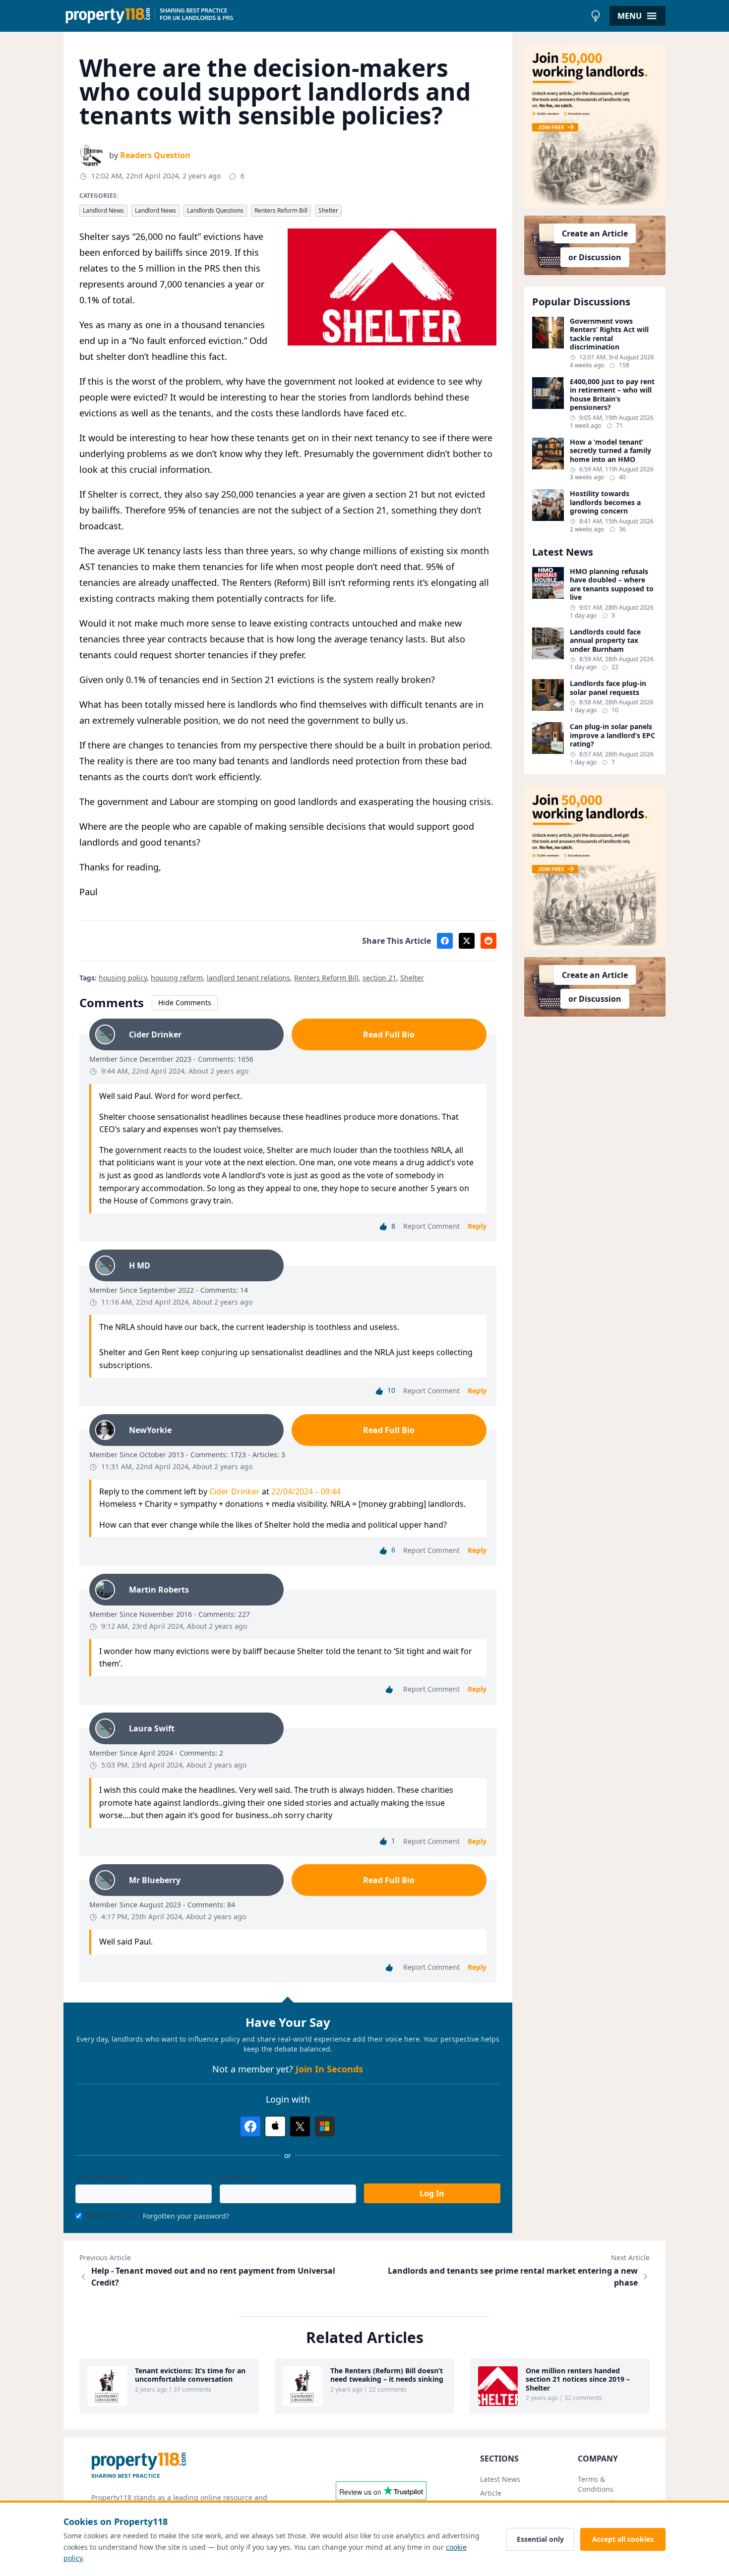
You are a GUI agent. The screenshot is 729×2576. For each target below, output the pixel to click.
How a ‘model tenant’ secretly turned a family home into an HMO (610, 451)
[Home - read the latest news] (325, 16)
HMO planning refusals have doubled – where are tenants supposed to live (612, 584)
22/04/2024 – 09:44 (306, 1491)
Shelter (328, 210)
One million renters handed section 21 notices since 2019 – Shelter (578, 2379)
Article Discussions (500, 2498)
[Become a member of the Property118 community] (595, 126)
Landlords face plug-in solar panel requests (608, 688)
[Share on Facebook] (445, 941)
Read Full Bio (389, 1034)
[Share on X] (467, 941)
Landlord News (103, 210)
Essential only (540, 2539)
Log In (432, 2193)
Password (236, 2177)
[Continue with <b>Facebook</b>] (250, 2126)
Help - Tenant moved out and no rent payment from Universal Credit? (213, 2277)
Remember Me (110, 2216)
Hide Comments (185, 1002)
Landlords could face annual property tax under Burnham (605, 641)
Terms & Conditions (596, 2484)
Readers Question (155, 155)
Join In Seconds (329, 2069)
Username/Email (103, 2177)
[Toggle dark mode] (596, 16)
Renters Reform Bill (281, 210)
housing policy (123, 978)
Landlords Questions (215, 210)
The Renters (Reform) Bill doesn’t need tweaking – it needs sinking (387, 2375)
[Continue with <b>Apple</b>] (275, 2126)
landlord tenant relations (248, 978)
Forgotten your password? (186, 2216)
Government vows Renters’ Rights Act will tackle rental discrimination (609, 334)
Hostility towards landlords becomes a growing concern (605, 502)
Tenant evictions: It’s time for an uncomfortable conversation (190, 2375)
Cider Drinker (235, 1491)
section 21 (379, 978)
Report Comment (431, 1226)
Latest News (500, 2479)
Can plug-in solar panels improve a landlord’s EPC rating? (612, 735)
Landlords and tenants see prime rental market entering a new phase (513, 2277)
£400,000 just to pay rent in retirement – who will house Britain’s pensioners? (612, 395)
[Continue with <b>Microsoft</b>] (325, 2126)
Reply (477, 1226)
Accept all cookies (623, 2539)
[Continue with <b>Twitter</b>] (300, 2126)
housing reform (177, 978)
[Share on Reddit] (488, 941)
